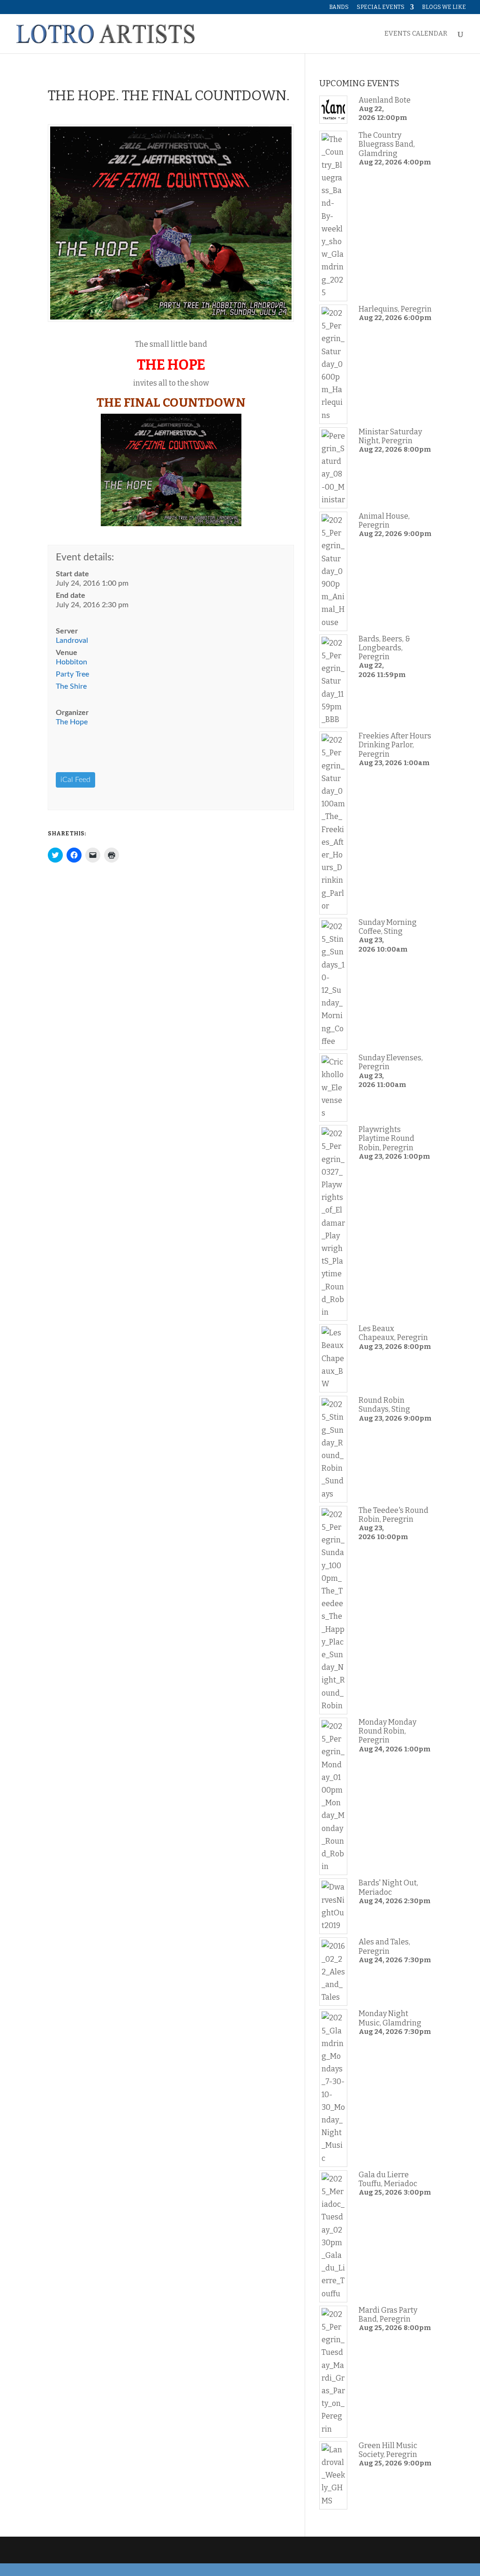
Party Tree (72, 674)
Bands (339, 7)
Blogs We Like (444, 7)
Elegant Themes (112, 2550)
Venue (67, 653)
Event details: (85, 557)
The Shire (71, 686)
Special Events (381, 7)
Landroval (72, 640)
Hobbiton (71, 662)
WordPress (196, 2550)
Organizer (72, 713)
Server (67, 631)
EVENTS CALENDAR (416, 34)
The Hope (72, 722)
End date (71, 596)
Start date (72, 574)
